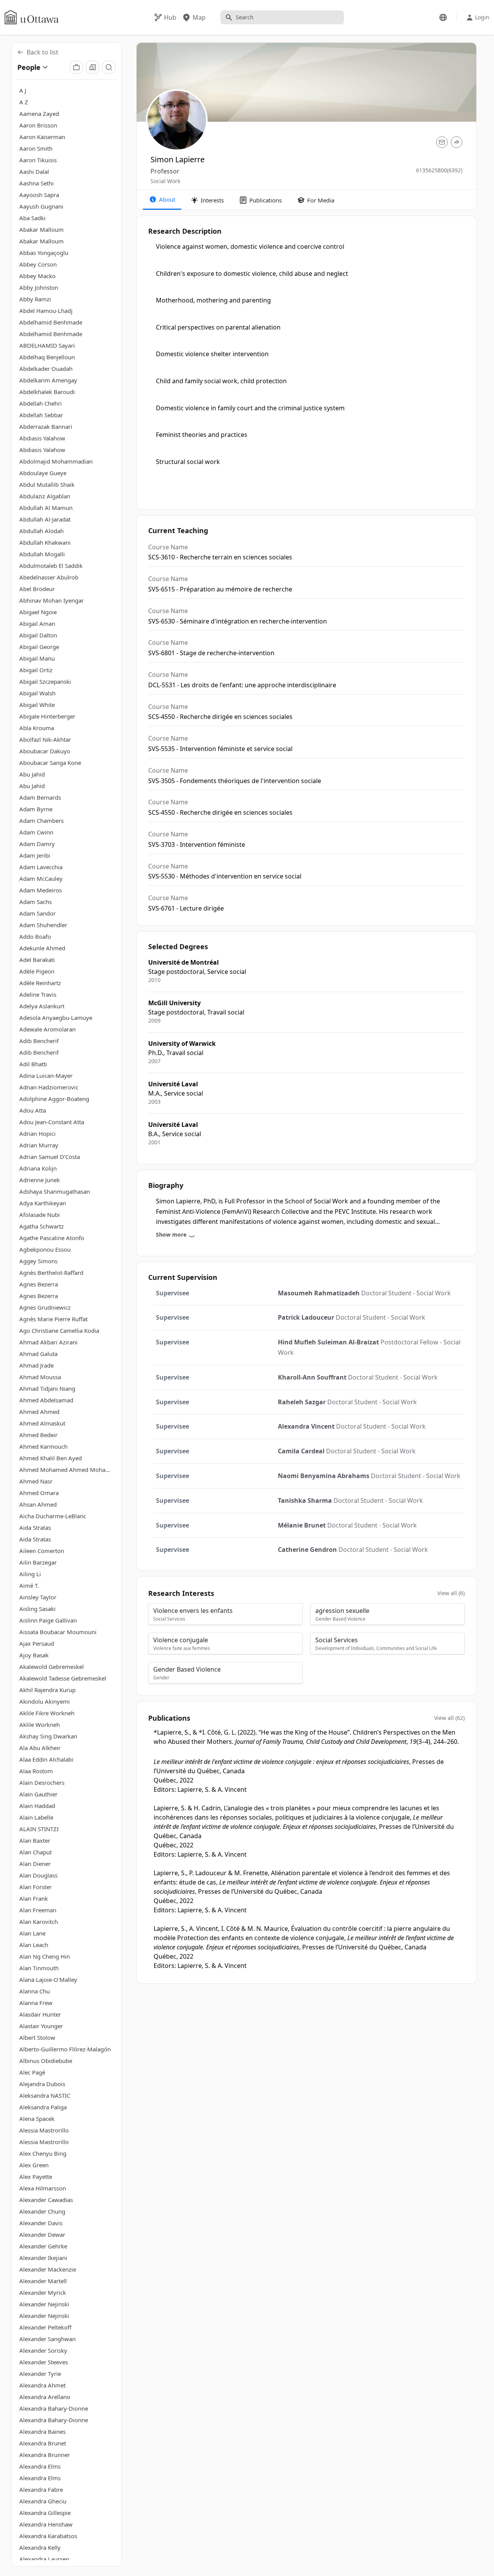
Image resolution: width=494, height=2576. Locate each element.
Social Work (165, 181)
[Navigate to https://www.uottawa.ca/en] (32, 17)
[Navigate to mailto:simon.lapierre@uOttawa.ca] (442, 142)
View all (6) (451, 1593)
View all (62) (449, 1718)
